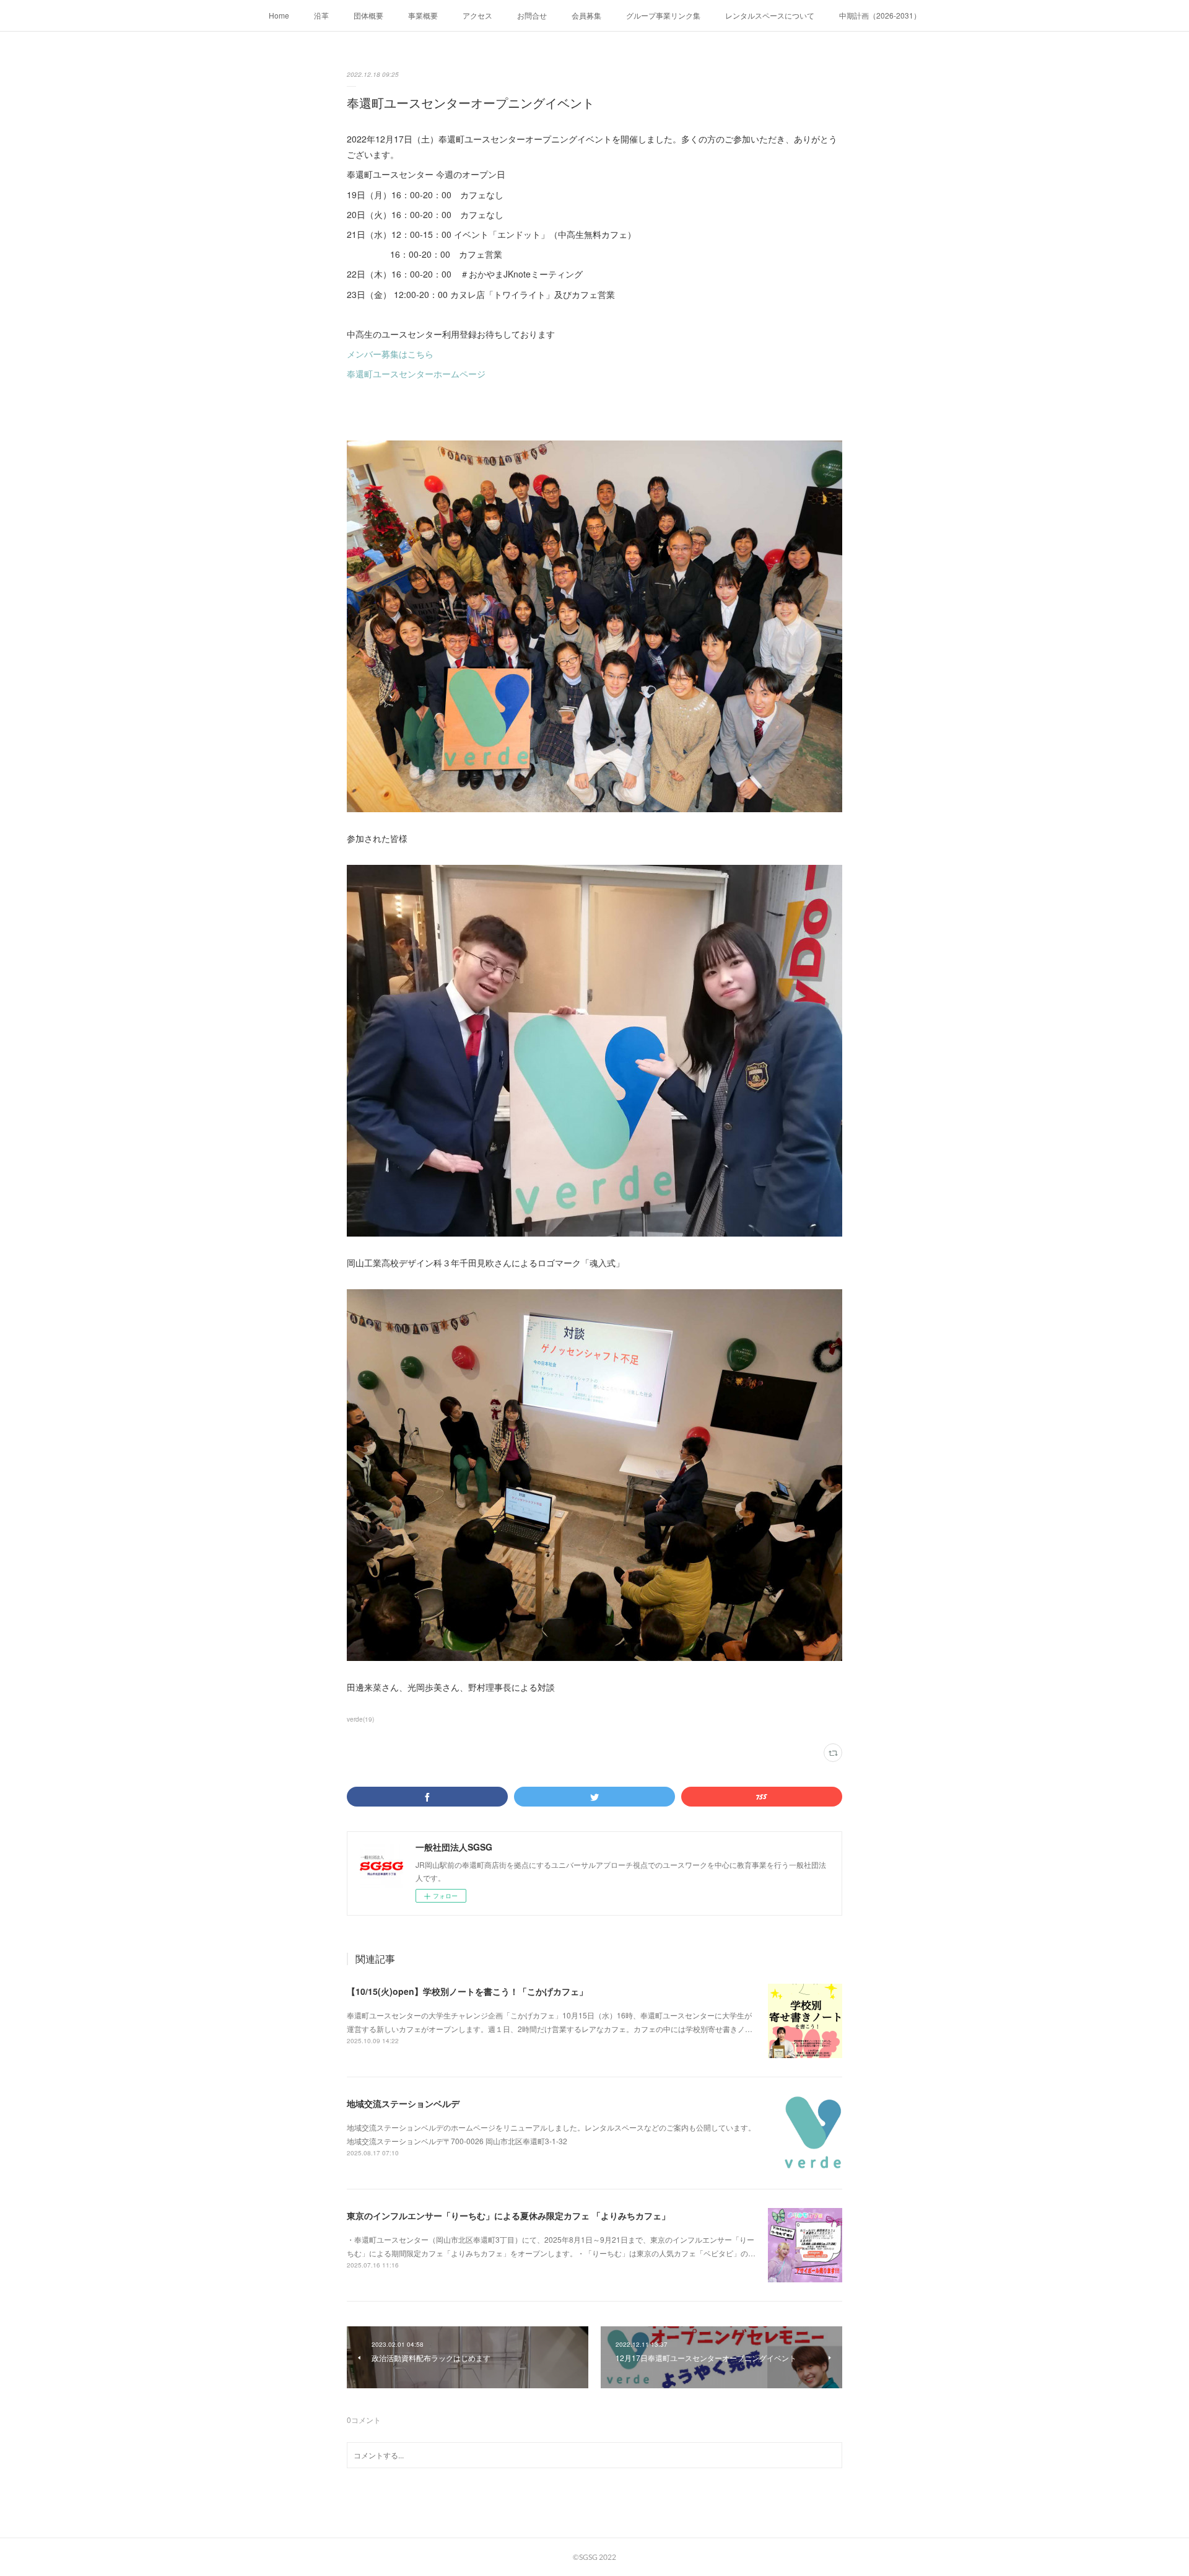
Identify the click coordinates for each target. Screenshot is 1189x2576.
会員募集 (586, 15)
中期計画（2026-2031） (880, 15)
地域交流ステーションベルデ (403, 2103)
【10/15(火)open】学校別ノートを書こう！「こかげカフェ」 (467, 1991)
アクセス (477, 15)
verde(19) (360, 1719)
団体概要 (368, 15)
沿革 (321, 15)
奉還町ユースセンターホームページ (416, 374)
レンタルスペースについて (770, 15)
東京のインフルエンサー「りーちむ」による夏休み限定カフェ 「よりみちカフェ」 (508, 2215)
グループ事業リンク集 (663, 15)
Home (279, 15)
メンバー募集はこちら (390, 354)
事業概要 (423, 15)
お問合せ (532, 15)
